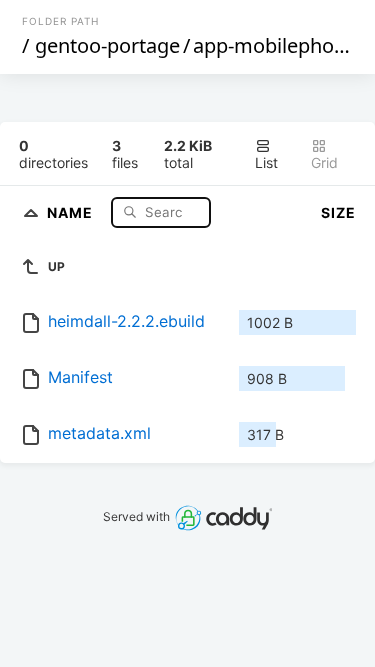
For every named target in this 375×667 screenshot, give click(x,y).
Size (338, 212)
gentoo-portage (107, 45)
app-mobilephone (275, 45)
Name (72, 211)
